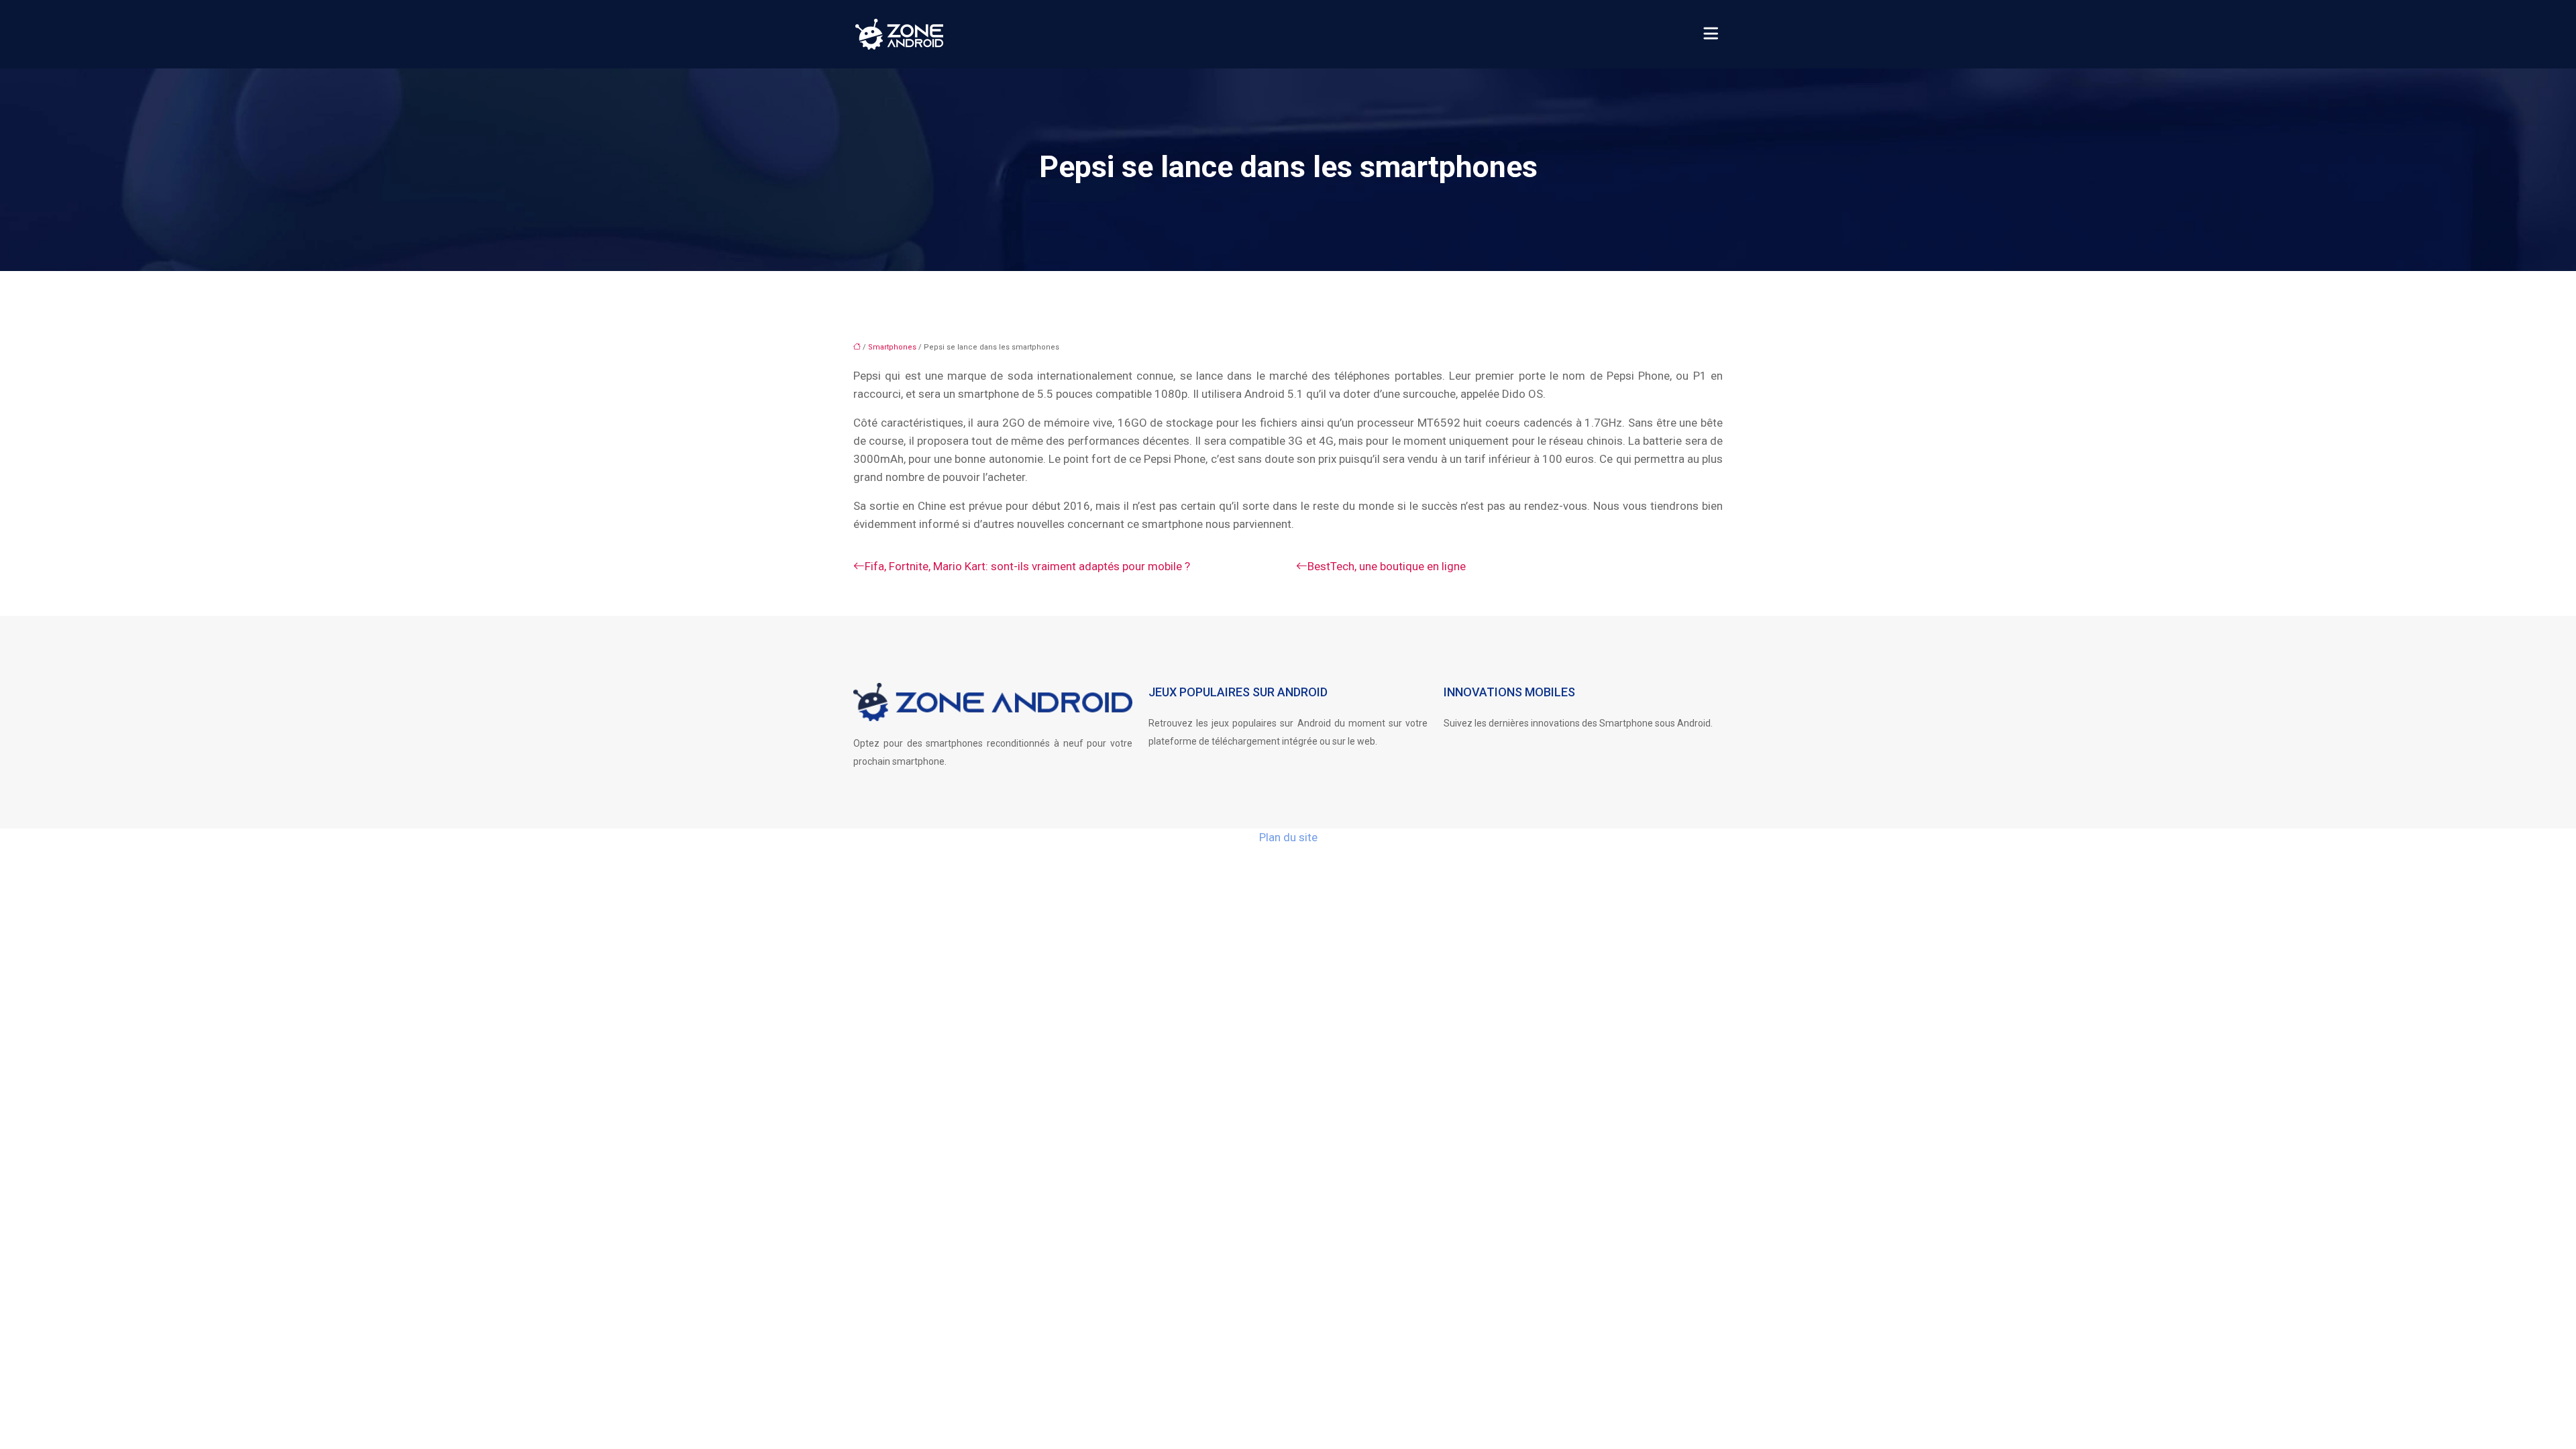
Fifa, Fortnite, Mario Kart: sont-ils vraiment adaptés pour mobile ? (1027, 566)
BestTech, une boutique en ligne (1387, 566)
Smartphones (892, 347)
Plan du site (1288, 837)
